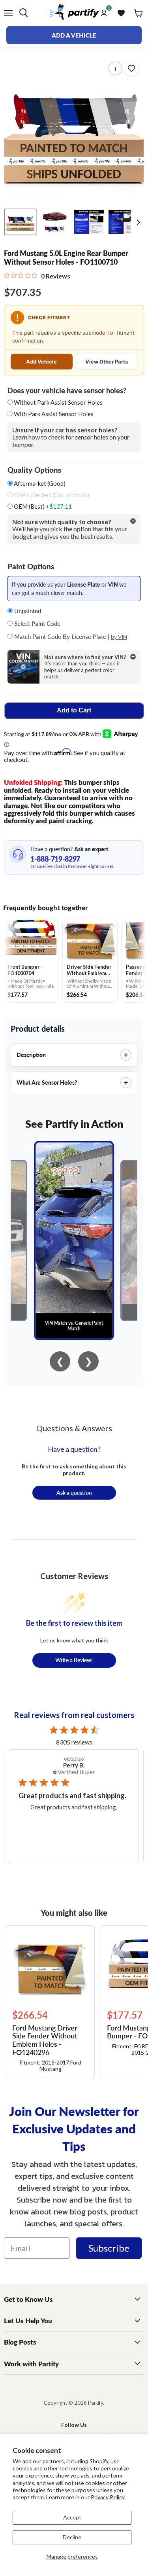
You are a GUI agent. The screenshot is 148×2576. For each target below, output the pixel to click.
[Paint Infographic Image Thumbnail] (123, 222)
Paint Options (31, 566)
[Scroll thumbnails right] (137, 223)
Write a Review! (74, 1660)
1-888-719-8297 (55, 859)
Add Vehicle (41, 362)
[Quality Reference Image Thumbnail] (89, 222)
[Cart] (139, 13)
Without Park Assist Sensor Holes (58, 402)
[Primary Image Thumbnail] (20, 222)
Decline (72, 2537)
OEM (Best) (42, 507)
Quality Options (34, 470)
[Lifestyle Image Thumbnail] (55, 222)
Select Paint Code (37, 623)
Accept (72, 2517)
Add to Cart (74, 710)
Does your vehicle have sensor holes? (67, 390)
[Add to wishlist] (131, 68)
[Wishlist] (121, 13)
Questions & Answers (74, 1428)
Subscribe (109, 2248)
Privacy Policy (108, 2497)
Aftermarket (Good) (39, 484)
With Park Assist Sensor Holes (54, 414)
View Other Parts (107, 362)
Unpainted (27, 611)
